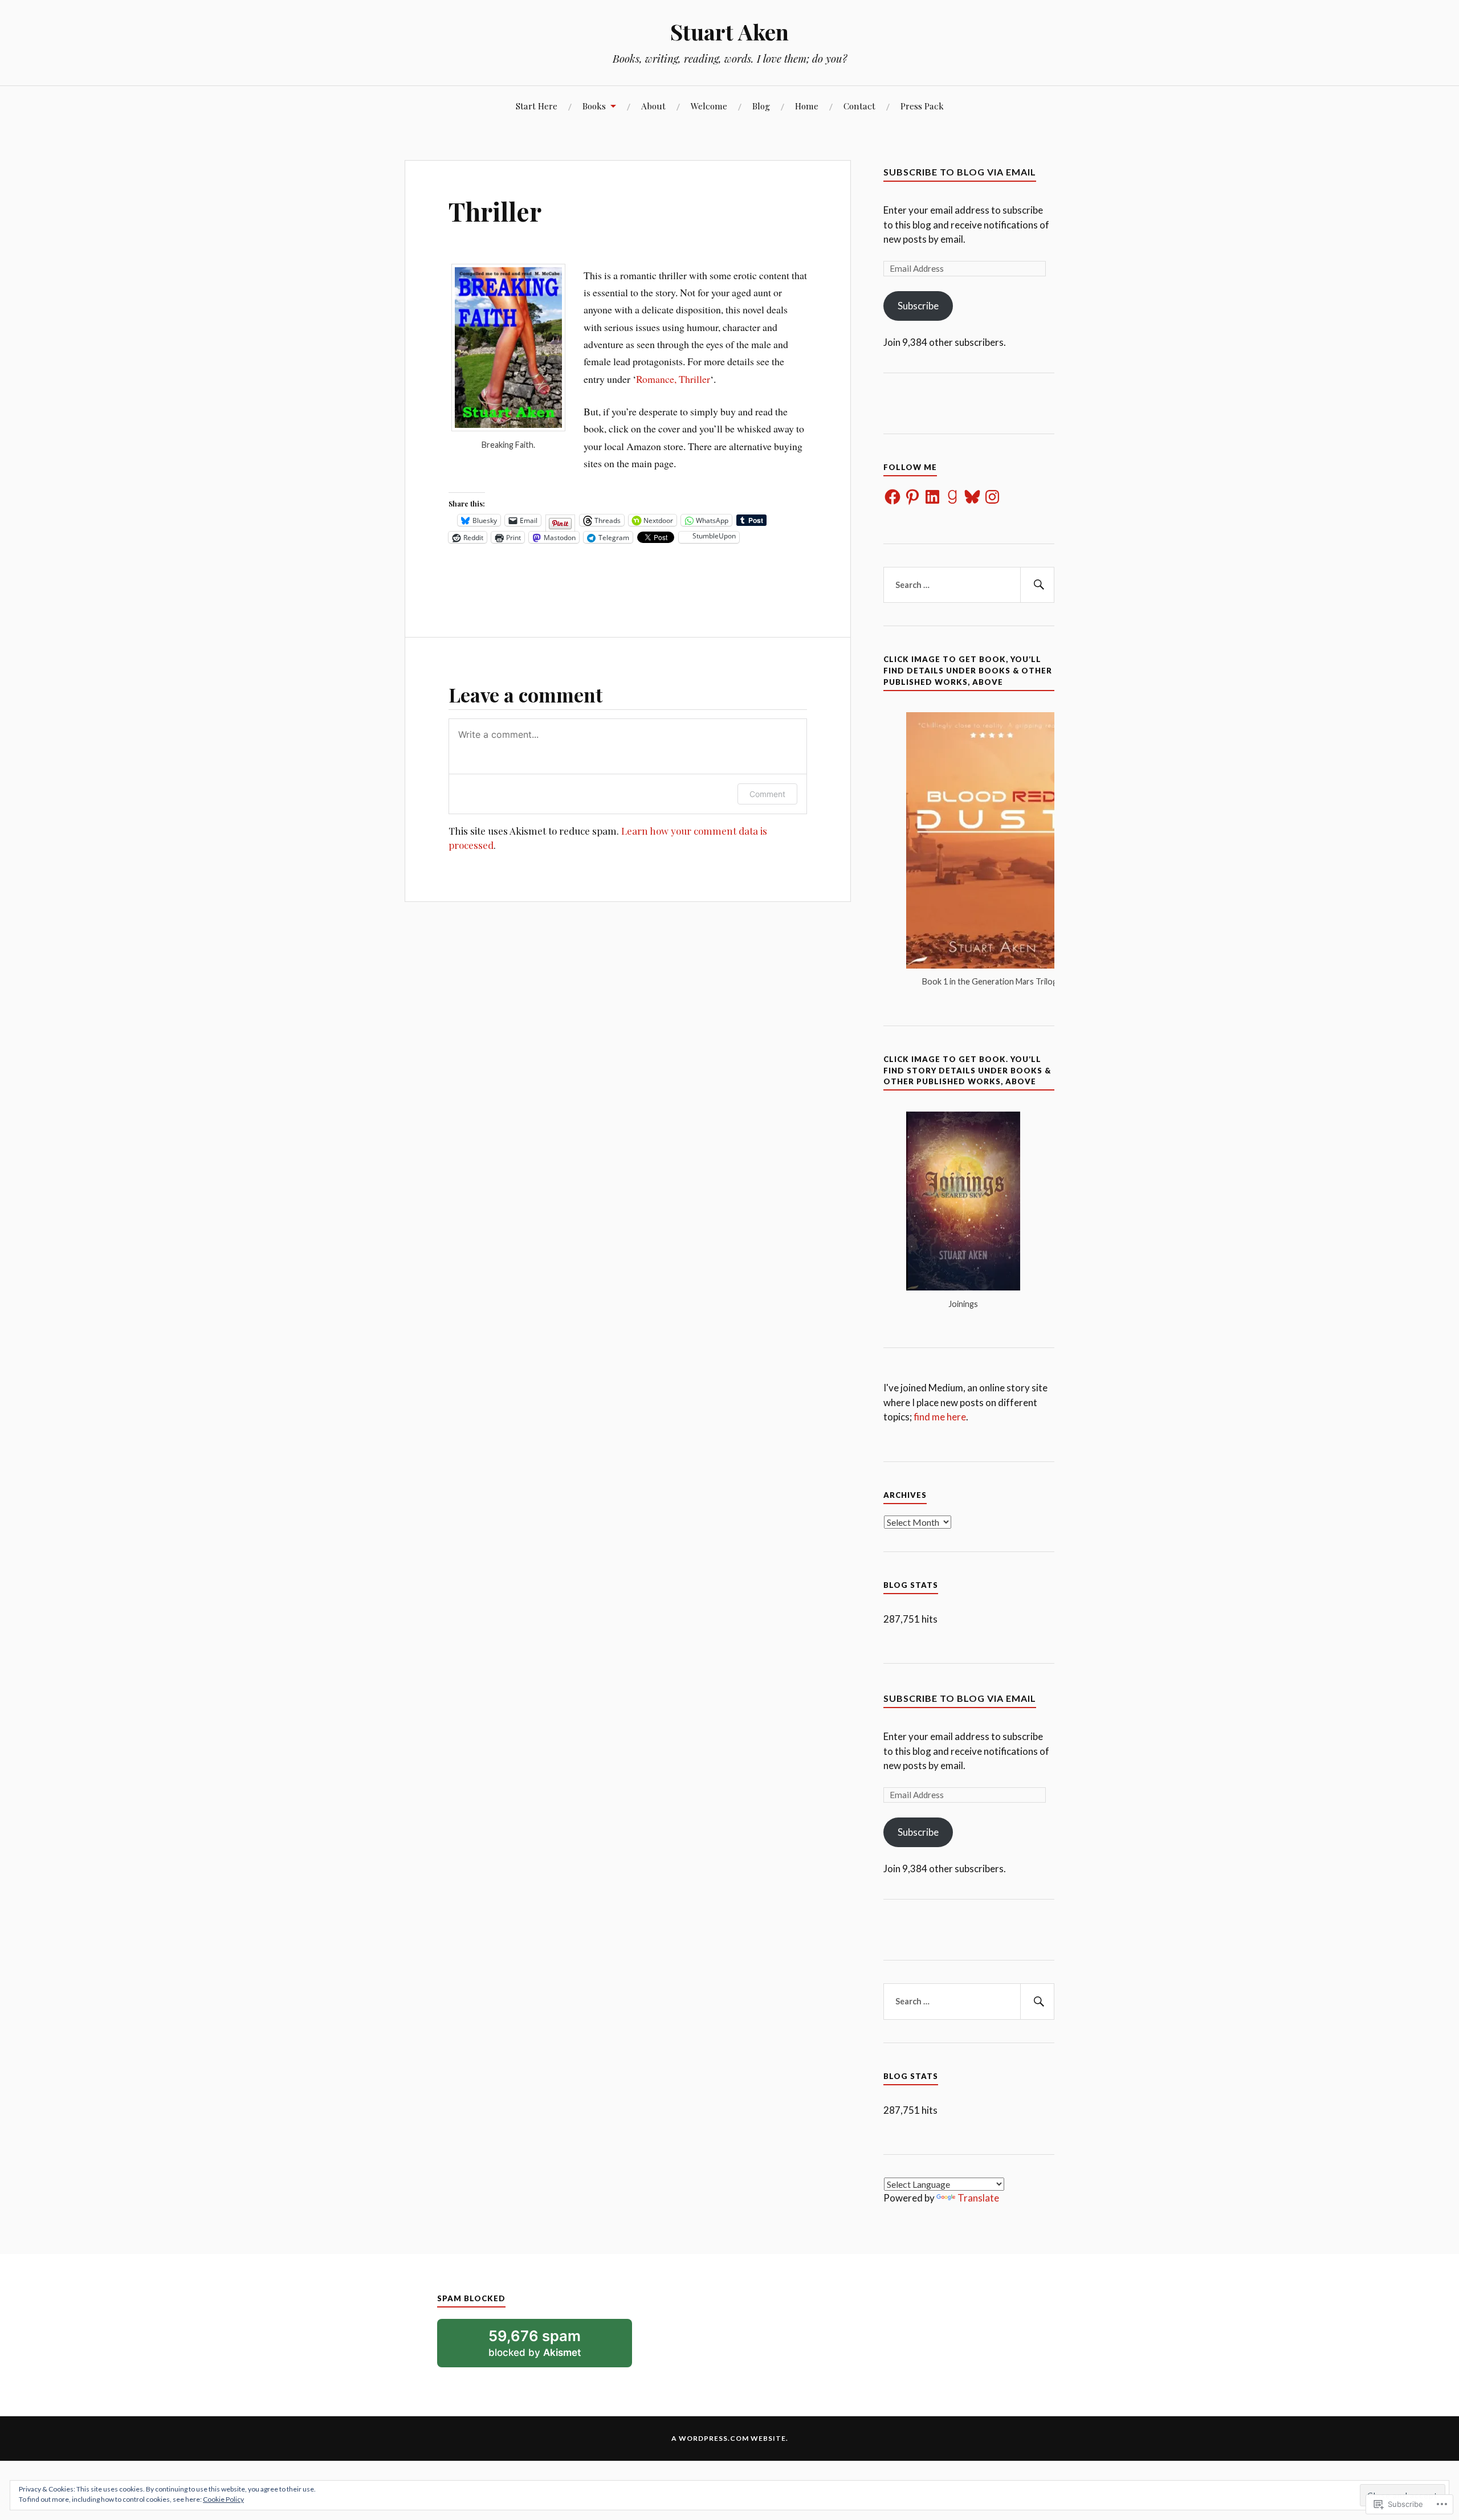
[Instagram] (992, 497)
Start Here (537, 106)
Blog (761, 106)
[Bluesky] (972, 497)
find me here (940, 1417)
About (653, 106)
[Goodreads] (952, 497)
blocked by (550, 2347)
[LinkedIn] (932, 497)
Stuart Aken (729, 32)
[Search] (1037, 585)
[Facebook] (892, 497)
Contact (859, 106)
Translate (978, 2198)
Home (807, 106)
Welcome (709, 106)
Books (594, 106)
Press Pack (922, 106)
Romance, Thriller (673, 379)
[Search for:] (969, 585)
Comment (767, 794)
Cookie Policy (223, 2499)
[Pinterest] (912, 497)
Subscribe (918, 306)
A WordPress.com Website (729, 2438)
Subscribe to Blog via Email (960, 172)
